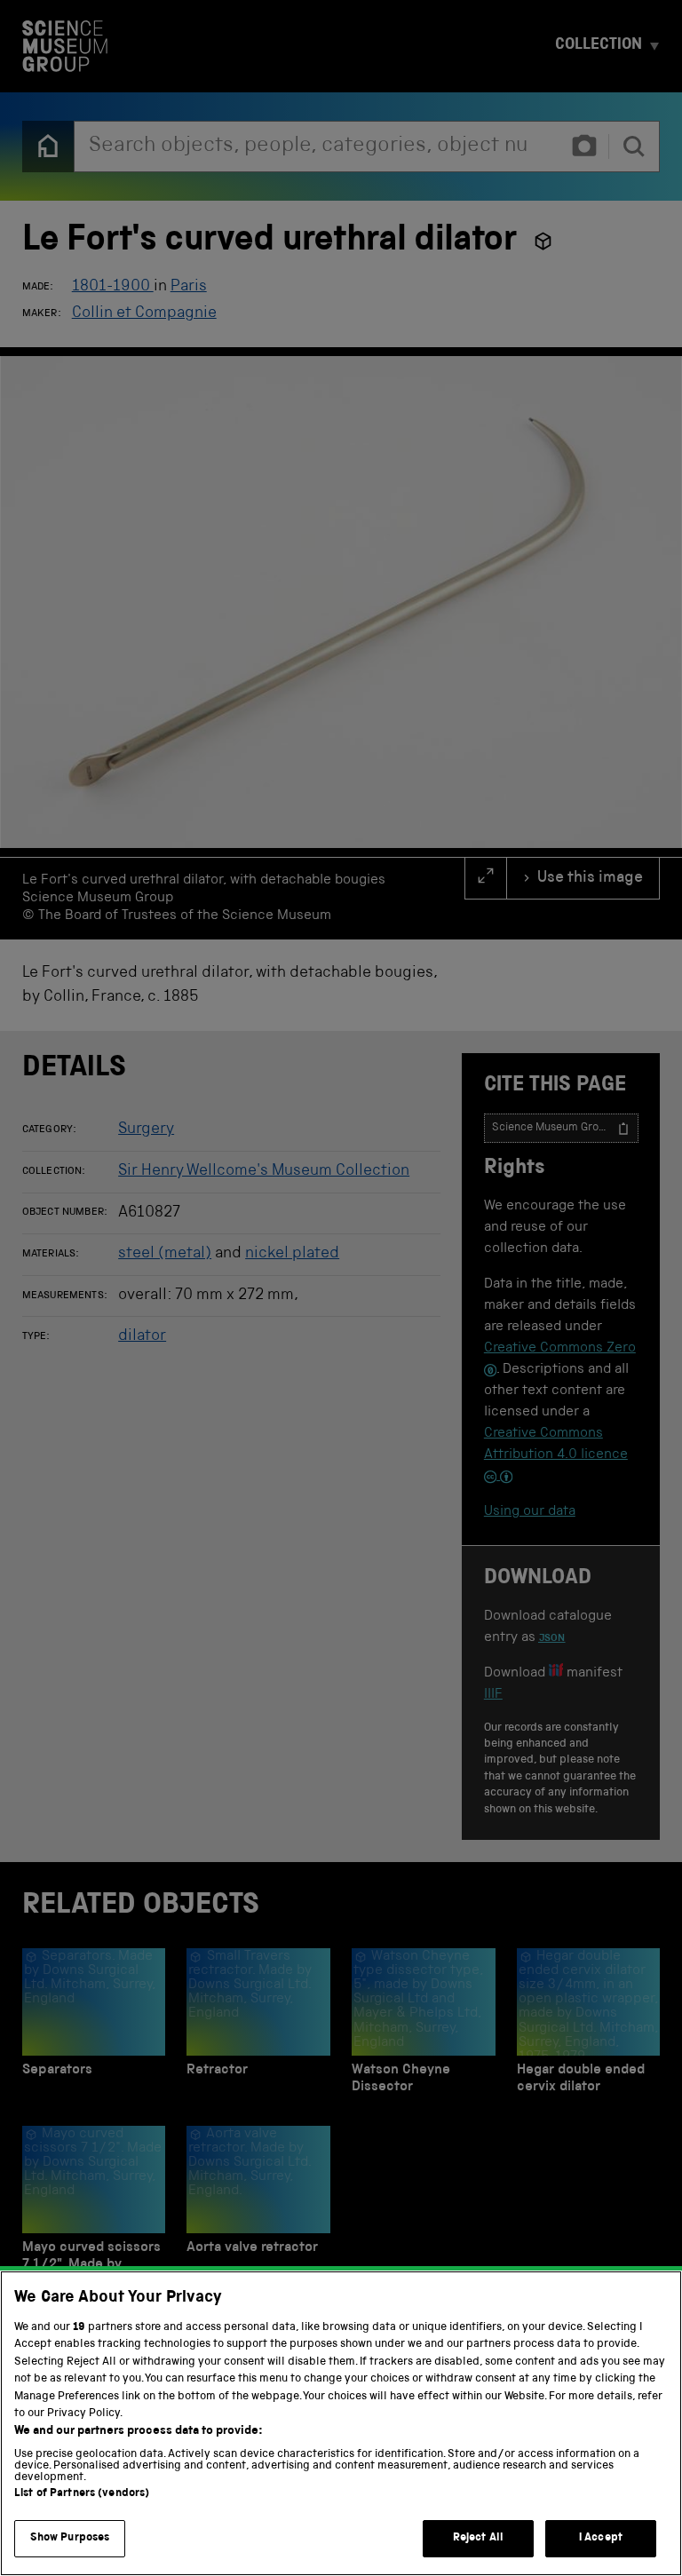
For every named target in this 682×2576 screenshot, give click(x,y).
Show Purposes (70, 2538)
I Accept (601, 2538)
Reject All (478, 2538)
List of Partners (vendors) (82, 2494)
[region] (341, 2423)
